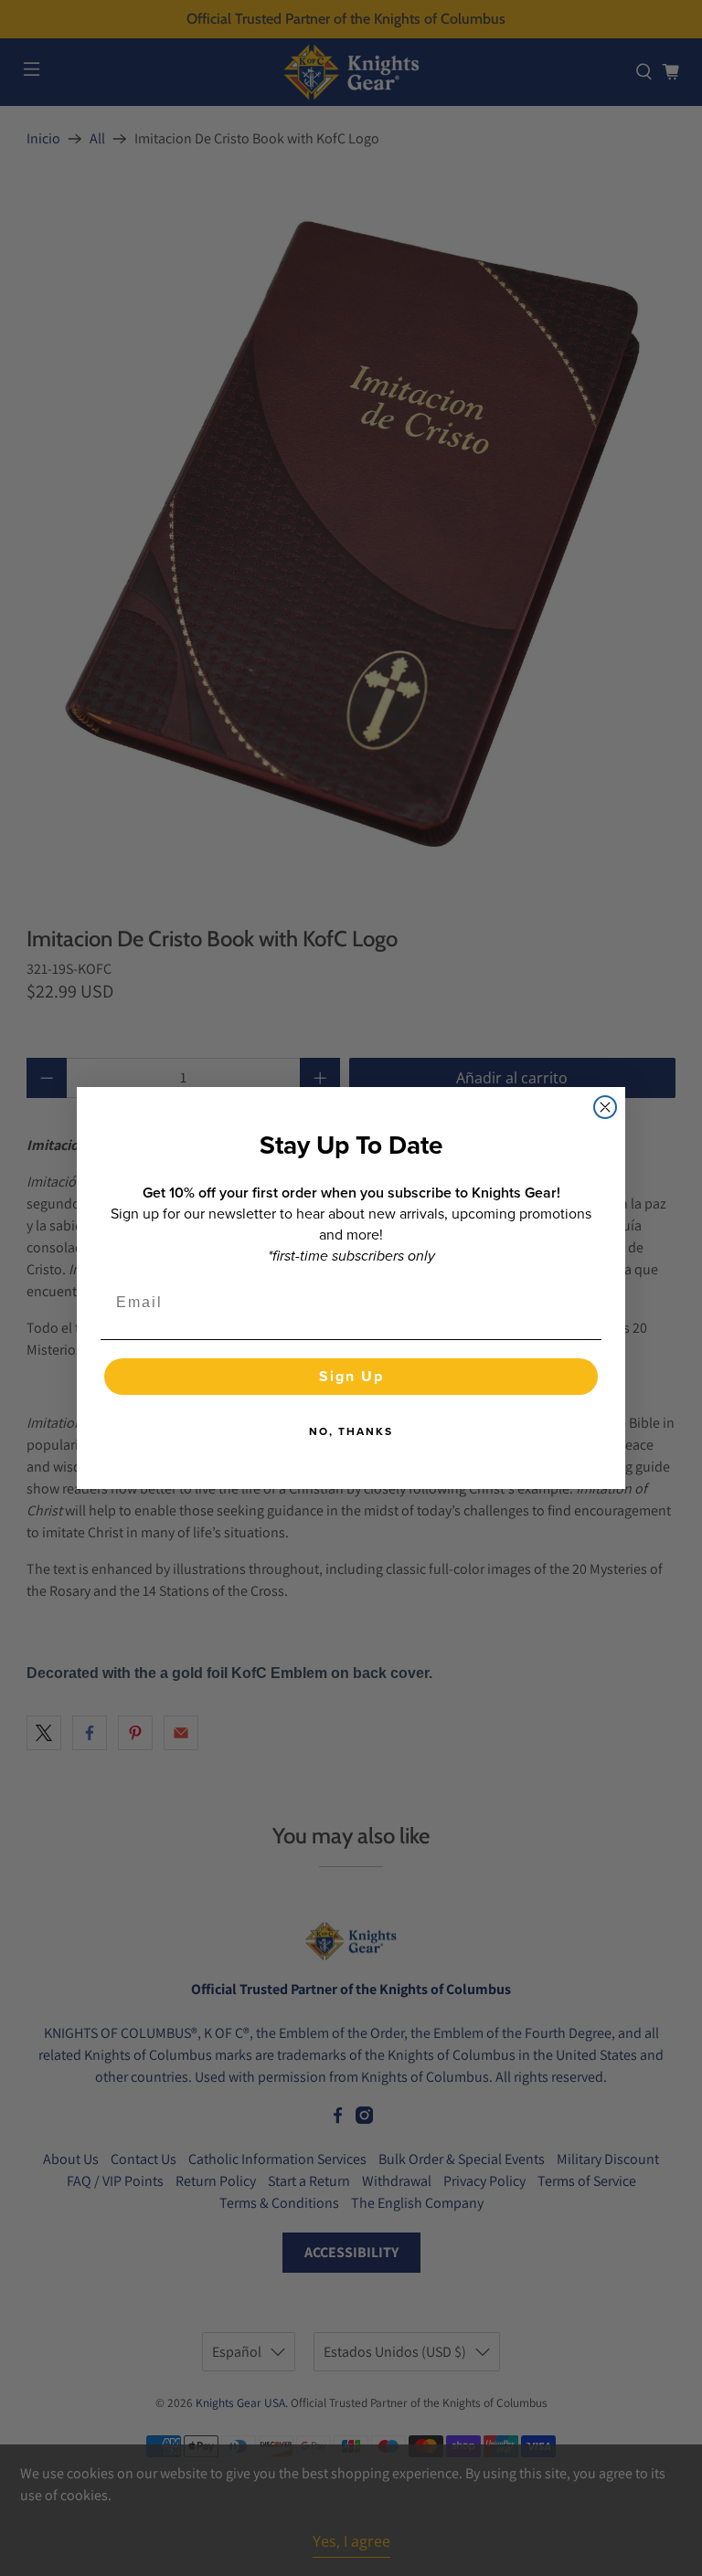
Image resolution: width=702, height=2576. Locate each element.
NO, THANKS (351, 1431)
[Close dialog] (605, 1107)
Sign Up (351, 1376)
